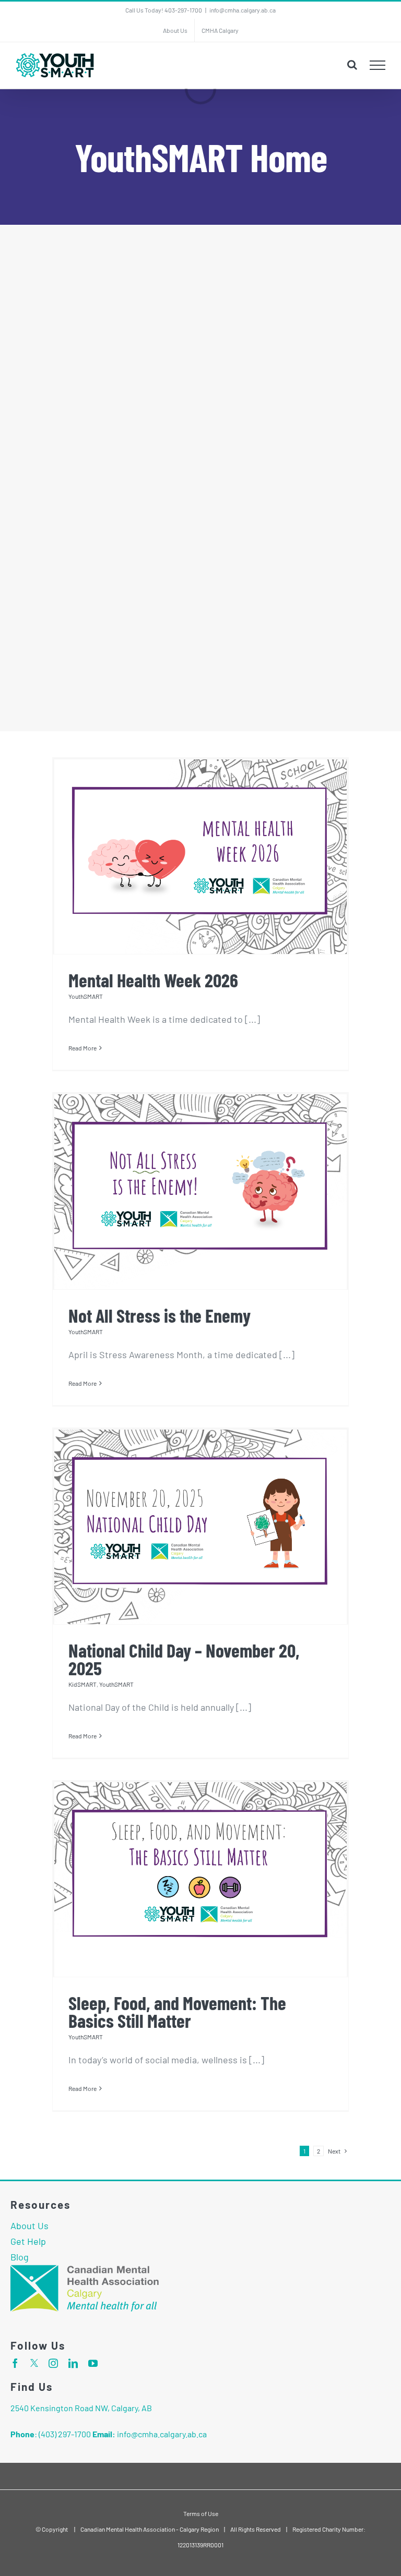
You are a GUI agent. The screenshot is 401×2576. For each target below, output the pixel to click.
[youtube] (93, 2363)
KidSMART (82, 1684)
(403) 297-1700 (65, 2434)
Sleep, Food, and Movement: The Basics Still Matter (177, 2011)
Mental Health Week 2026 (153, 980)
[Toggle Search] (352, 65)
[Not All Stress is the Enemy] (200, 1192)
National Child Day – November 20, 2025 (184, 1659)
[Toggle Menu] (378, 65)
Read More (82, 1048)
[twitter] (34, 2363)
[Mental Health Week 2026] (200, 857)
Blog (20, 2257)
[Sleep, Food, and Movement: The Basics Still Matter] (200, 1879)
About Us (30, 2226)
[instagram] (53, 2363)
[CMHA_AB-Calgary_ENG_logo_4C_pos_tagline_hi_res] (89, 2269)
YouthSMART (86, 996)
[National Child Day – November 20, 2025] (200, 1527)
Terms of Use (201, 2513)
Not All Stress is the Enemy (160, 1315)
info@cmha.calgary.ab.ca (243, 10)
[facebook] (15, 2363)
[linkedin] (73, 2363)
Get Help (28, 2241)
